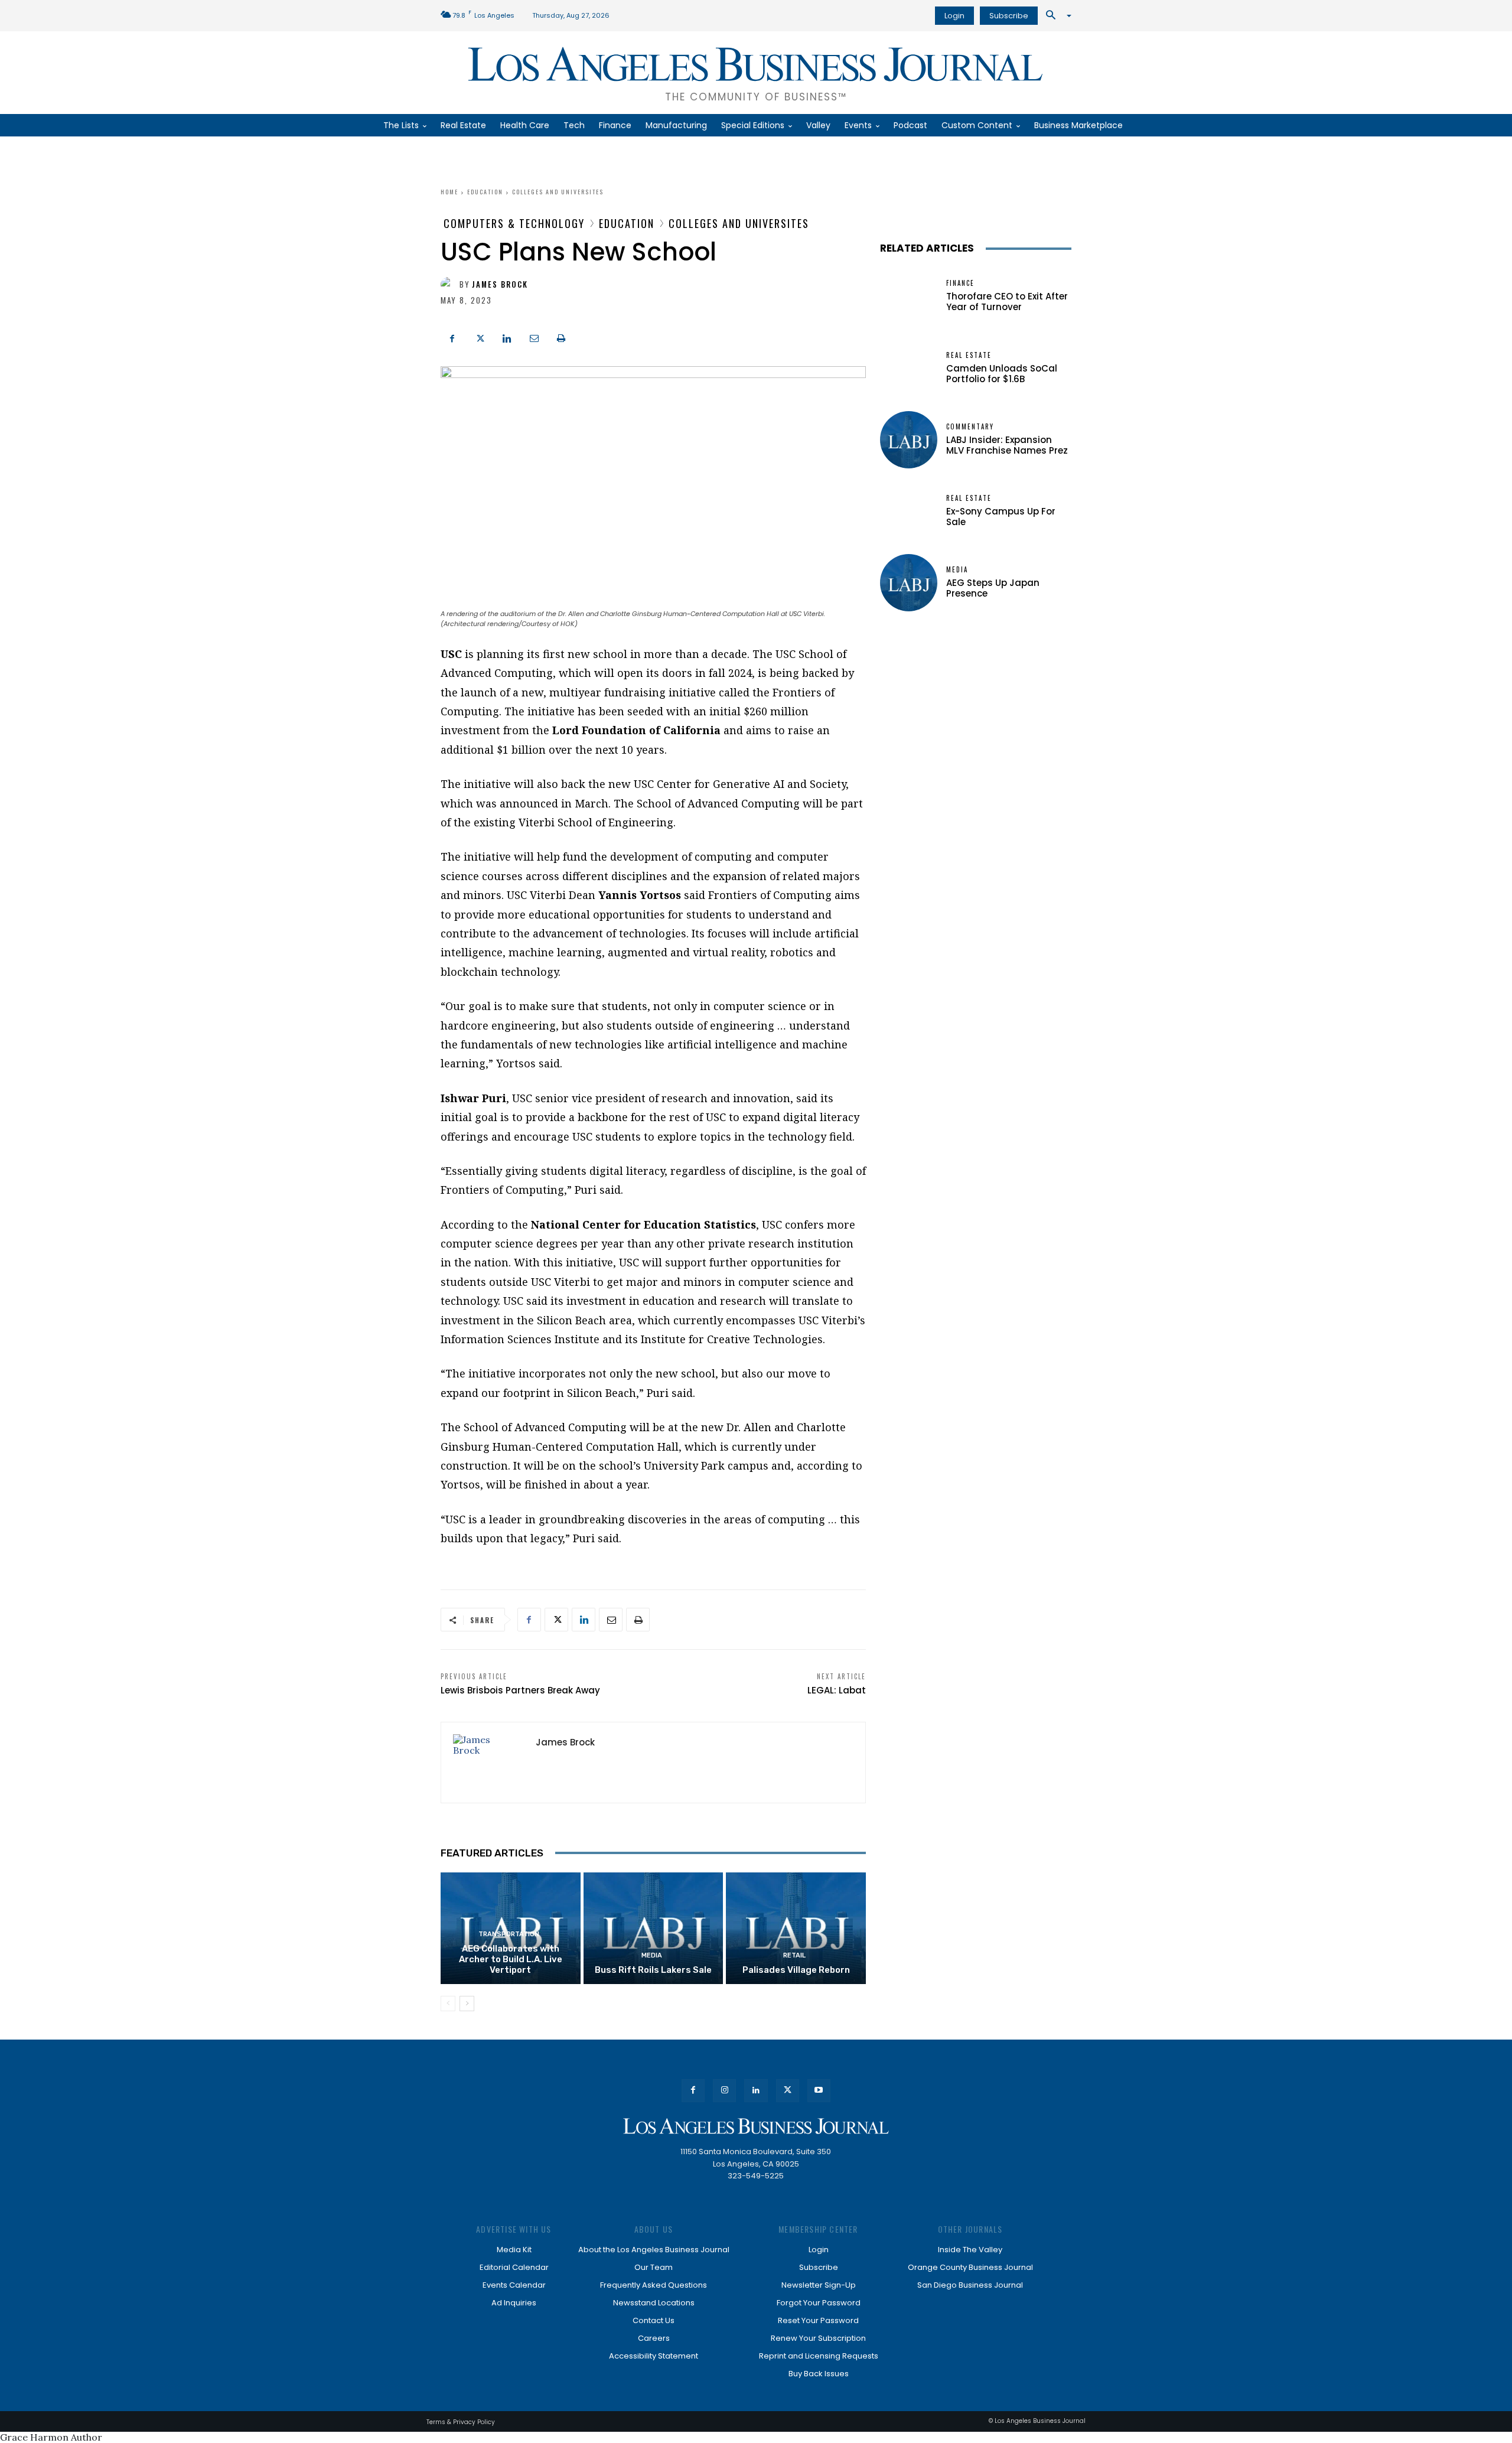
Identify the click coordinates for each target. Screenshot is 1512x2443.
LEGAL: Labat (837, 1690)
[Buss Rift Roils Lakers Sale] (654, 1928)
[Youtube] (819, 2091)
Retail (794, 1955)
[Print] (561, 337)
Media (652, 1955)
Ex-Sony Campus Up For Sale (1001, 517)
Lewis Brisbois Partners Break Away (520, 1690)
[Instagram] (724, 2091)
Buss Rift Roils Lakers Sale (653, 1970)
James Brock (500, 284)
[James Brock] (450, 285)
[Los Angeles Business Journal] (756, 2126)
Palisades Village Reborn (796, 1970)
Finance (960, 283)
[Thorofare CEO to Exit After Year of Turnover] (909, 296)
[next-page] (467, 2004)
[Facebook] (452, 337)
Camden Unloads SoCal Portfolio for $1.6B (1002, 374)
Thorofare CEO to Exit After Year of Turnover (1007, 302)
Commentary (970, 427)
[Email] (534, 337)
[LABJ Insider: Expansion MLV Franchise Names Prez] (909, 440)
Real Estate (969, 355)
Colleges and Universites (558, 192)
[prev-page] (448, 2004)
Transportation (509, 1934)
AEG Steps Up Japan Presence (993, 588)
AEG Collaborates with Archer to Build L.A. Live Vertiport (511, 1959)
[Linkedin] (507, 337)
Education (485, 192)
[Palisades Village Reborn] (796, 1928)
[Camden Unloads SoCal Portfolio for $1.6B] (909, 368)
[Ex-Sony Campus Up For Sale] (909, 511)
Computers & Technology (514, 223)
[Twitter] (480, 337)
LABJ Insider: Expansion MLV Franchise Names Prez (1007, 445)
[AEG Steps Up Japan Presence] (909, 583)
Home (449, 192)
